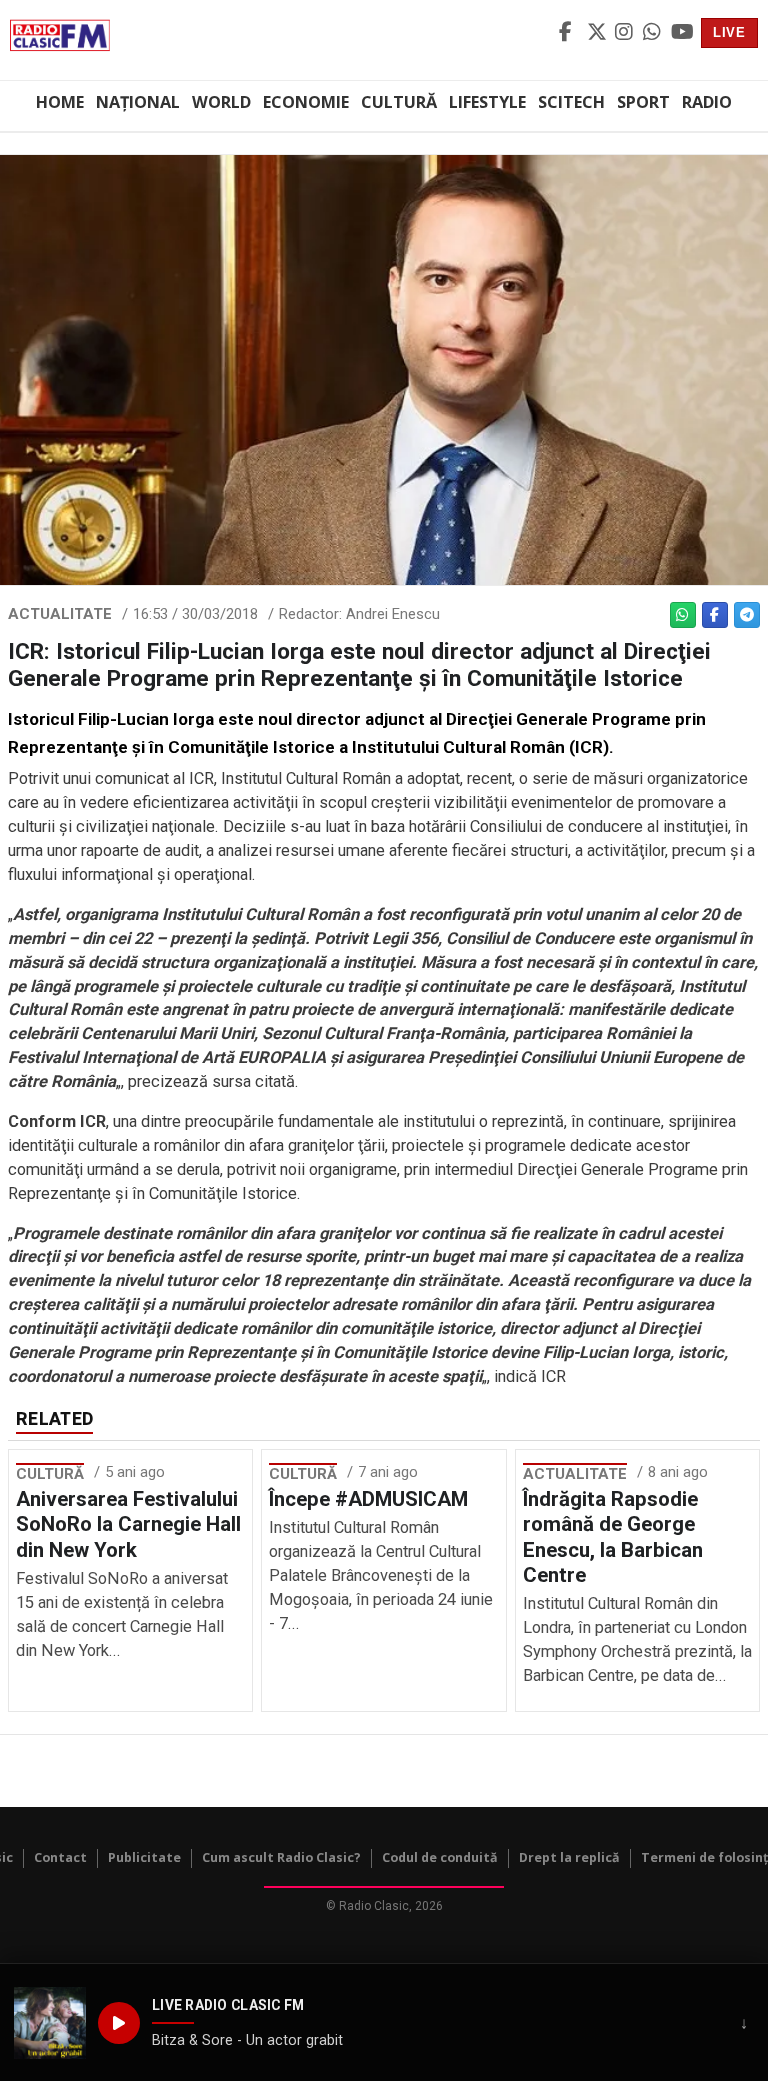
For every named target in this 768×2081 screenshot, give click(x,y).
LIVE (729, 32)
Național (138, 102)
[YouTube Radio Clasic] (682, 33)
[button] (50, 2023)
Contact (60, 1857)
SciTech (571, 102)
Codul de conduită (440, 1857)
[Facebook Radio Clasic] (570, 33)
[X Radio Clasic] (598, 33)
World (221, 102)
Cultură (399, 102)
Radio (707, 102)
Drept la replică (569, 1857)
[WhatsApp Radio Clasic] (654, 33)
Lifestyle (487, 102)
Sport (643, 102)
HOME (60, 102)
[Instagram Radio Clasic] (626, 33)
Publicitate (144, 1857)
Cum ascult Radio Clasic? (281, 1857)
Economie (306, 102)
